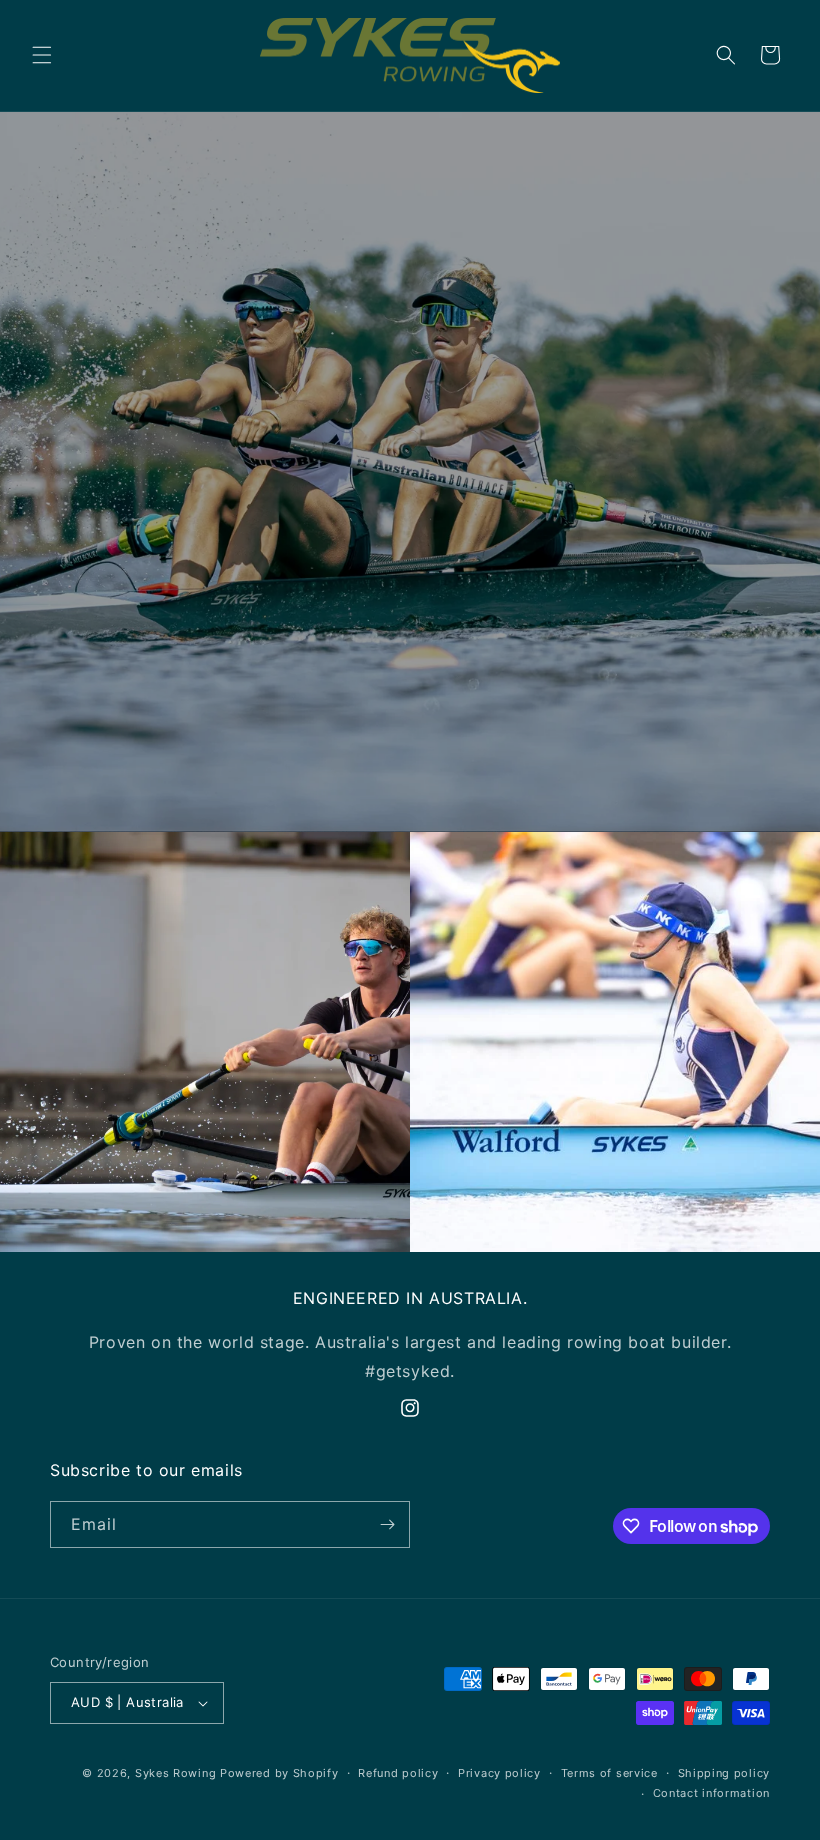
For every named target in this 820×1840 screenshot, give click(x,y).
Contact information (711, 1793)
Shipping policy (724, 1773)
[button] (42, 55)
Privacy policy (499, 1773)
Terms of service (609, 1773)
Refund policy (398, 1773)
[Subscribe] (387, 1524)
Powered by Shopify (279, 1773)
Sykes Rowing (175, 1773)
